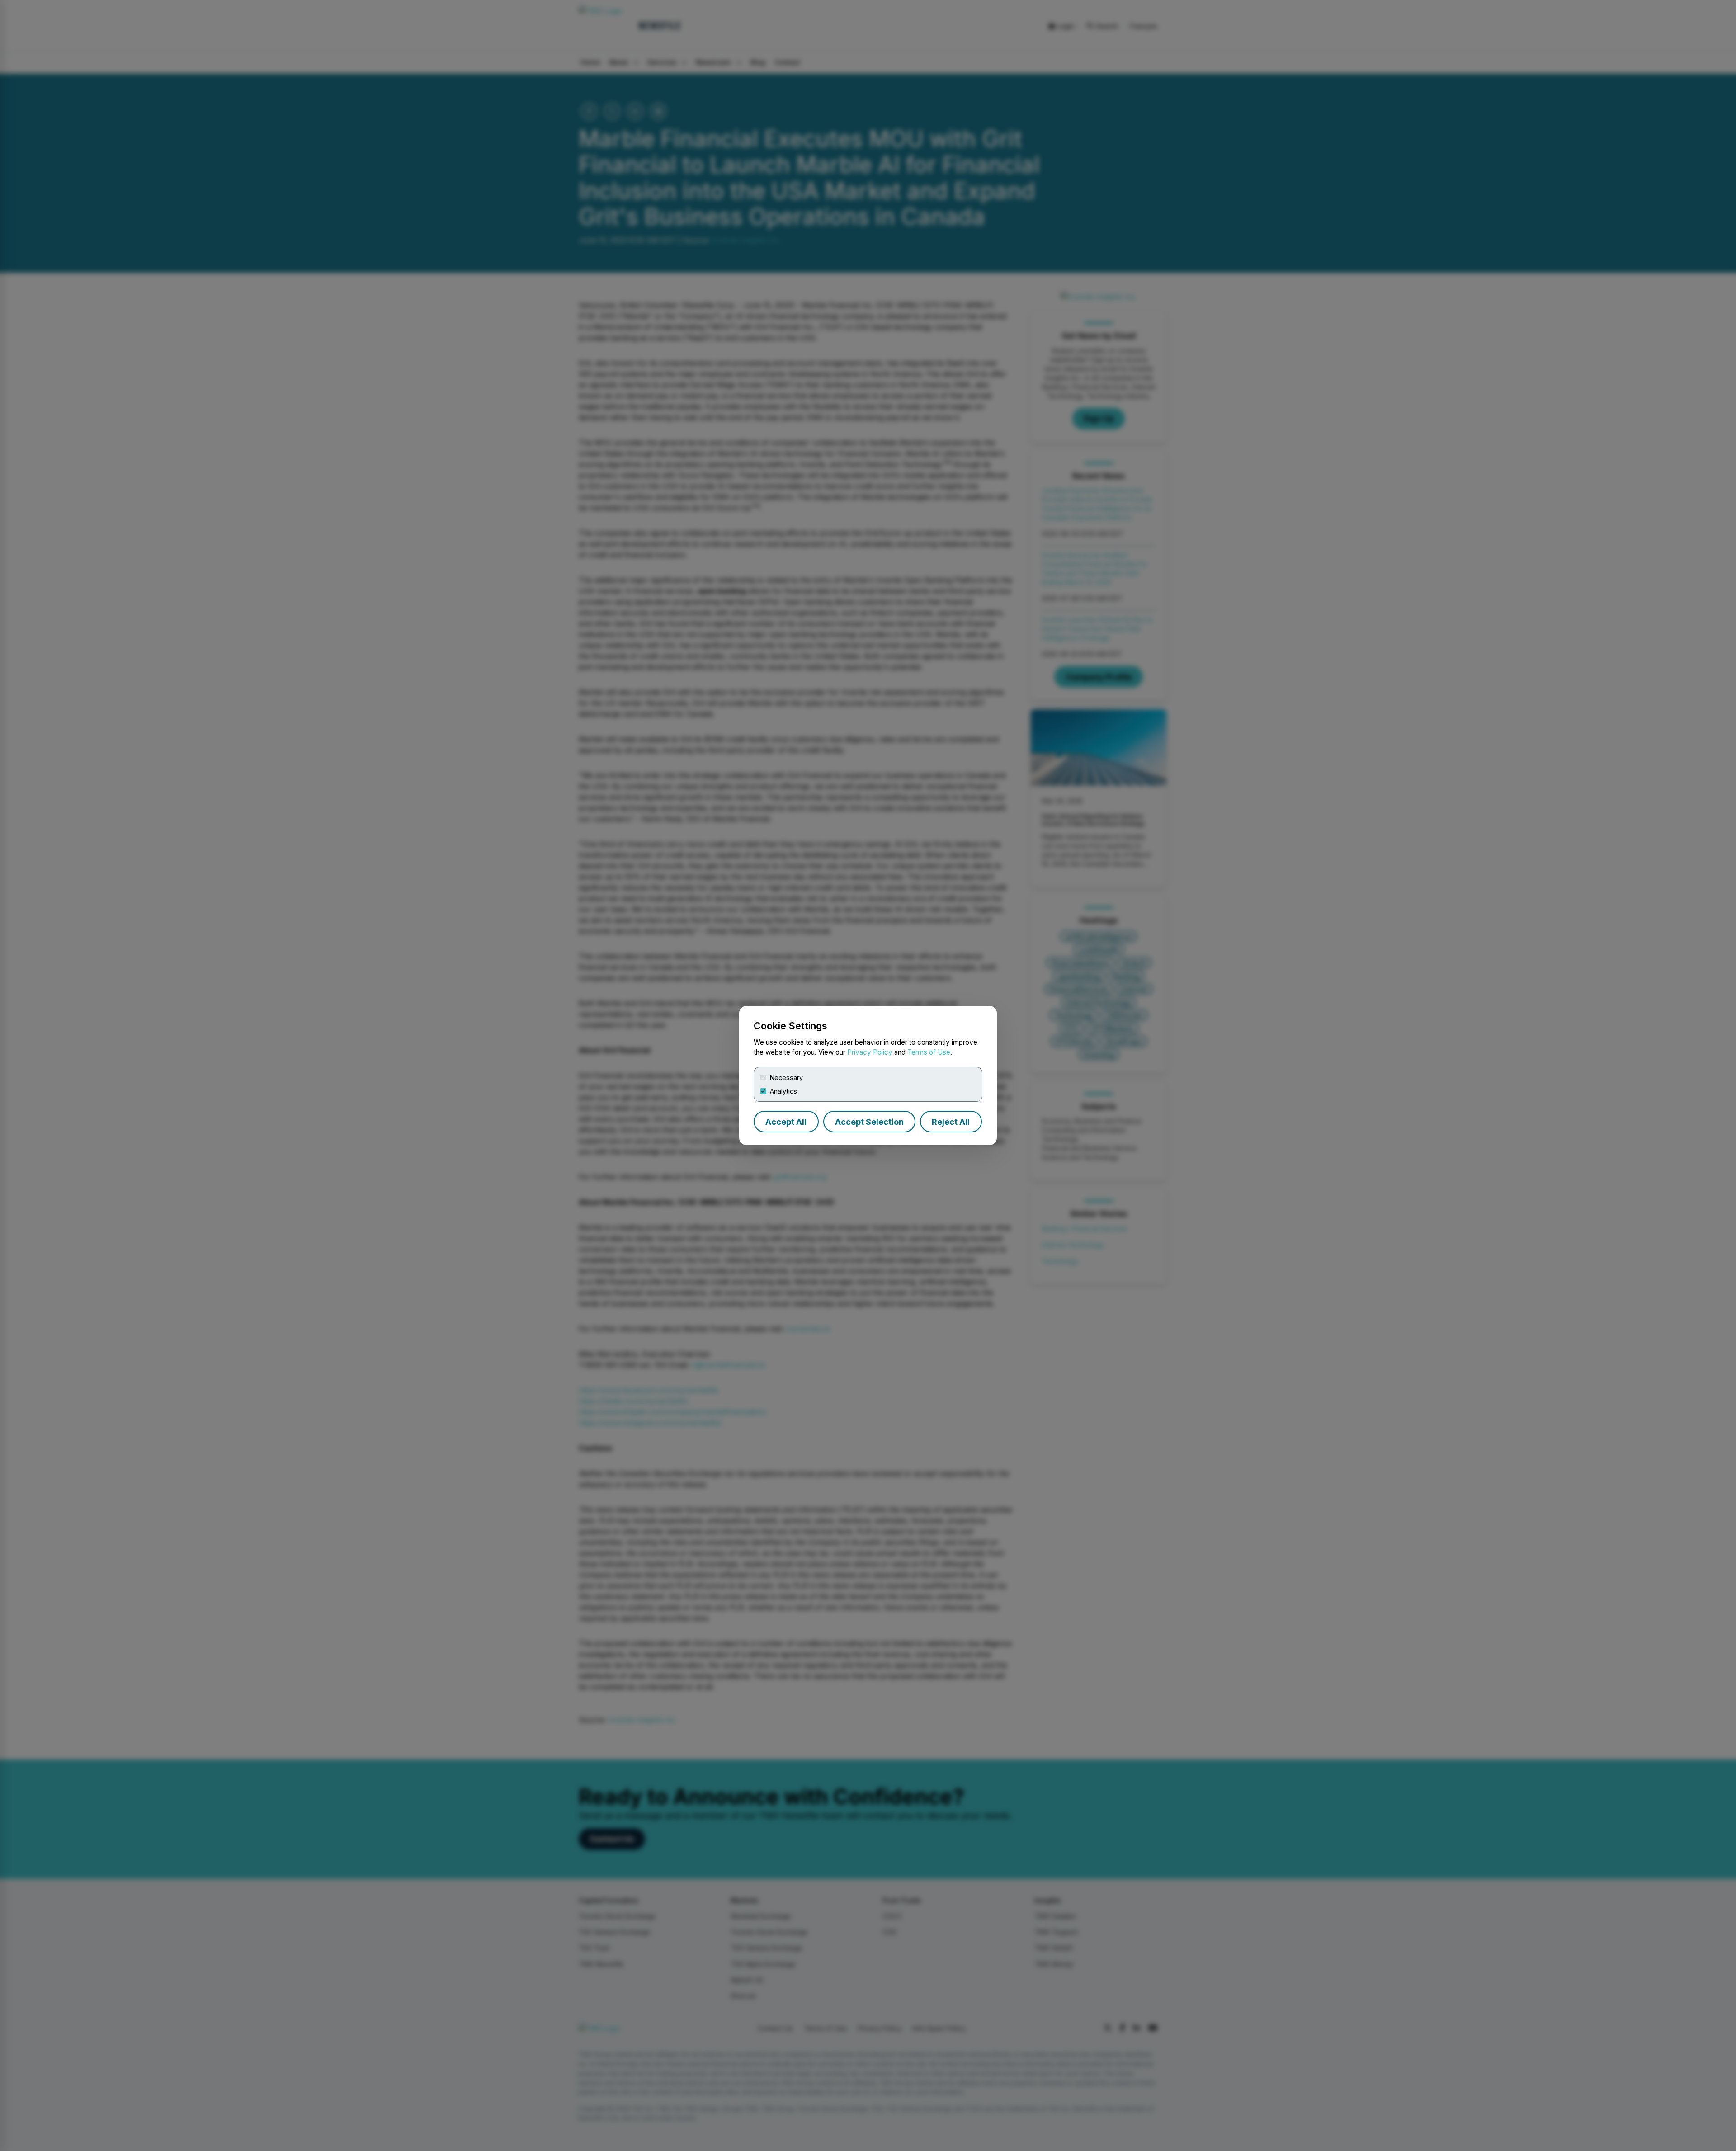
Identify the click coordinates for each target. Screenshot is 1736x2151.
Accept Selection (869, 1122)
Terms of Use (929, 1052)
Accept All (786, 1122)
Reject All (951, 1122)
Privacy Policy (870, 1052)
